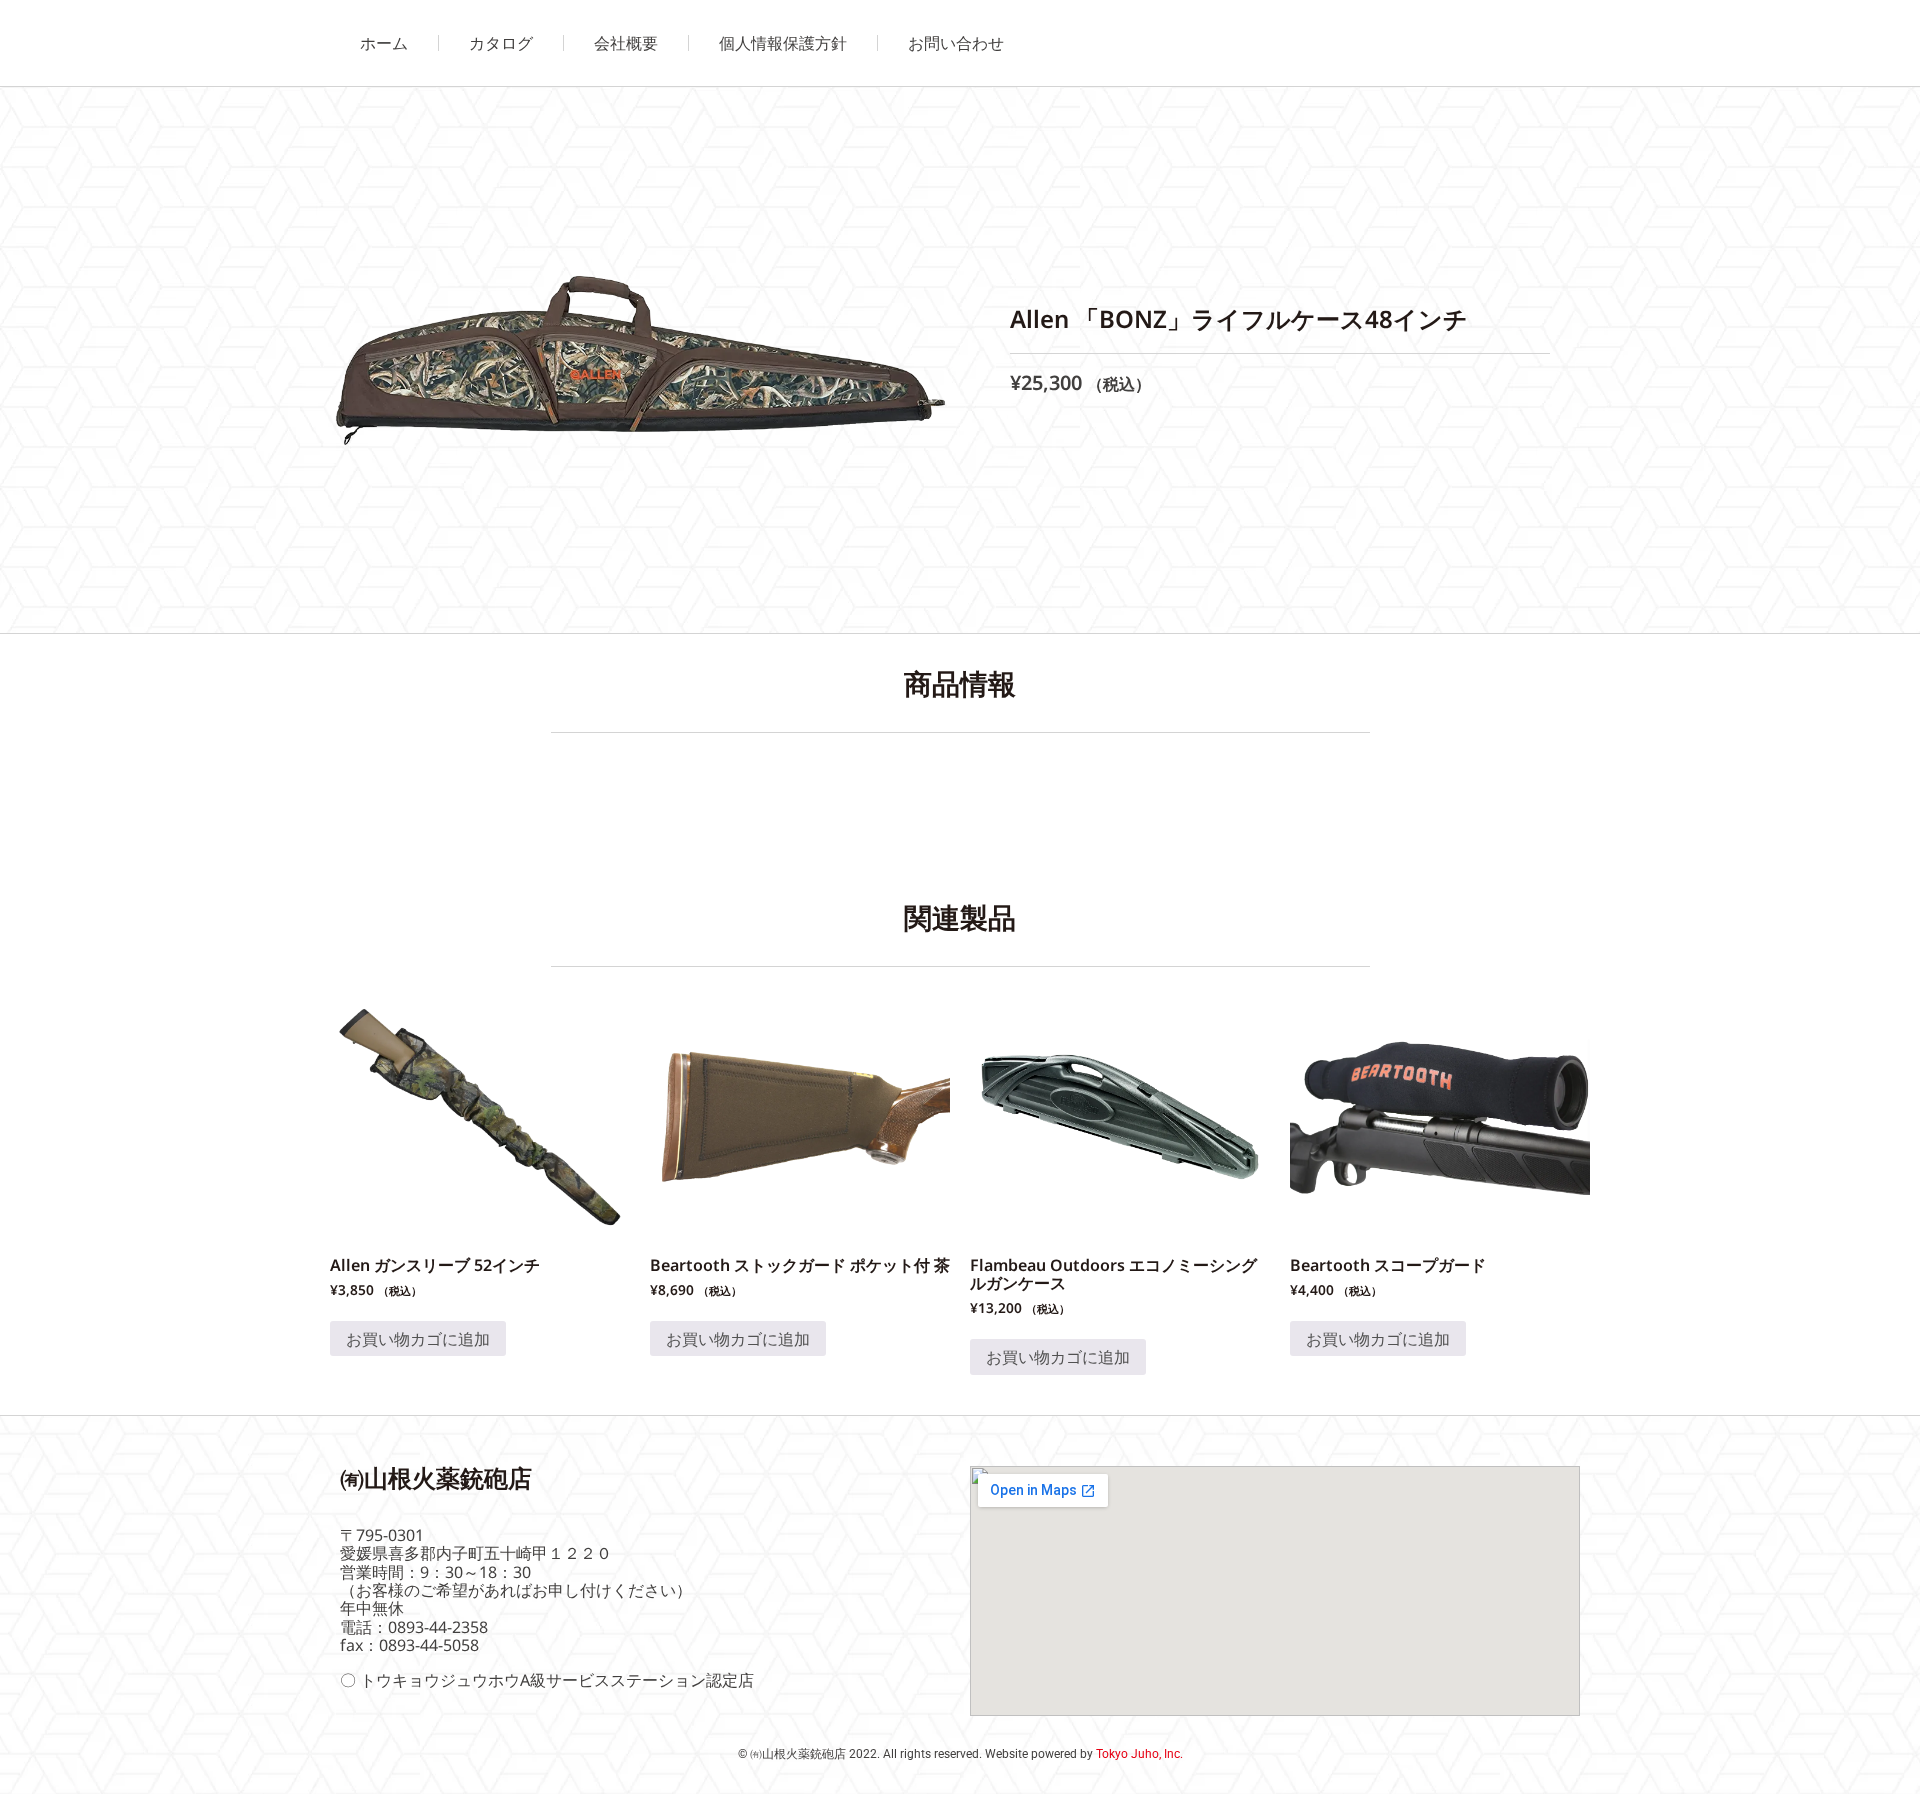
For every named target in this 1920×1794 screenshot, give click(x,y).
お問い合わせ (956, 43)
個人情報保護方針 (783, 43)
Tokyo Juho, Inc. (1139, 1754)
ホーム (384, 43)
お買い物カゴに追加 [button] (418, 1339)
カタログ (501, 43)
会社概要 (626, 43)
